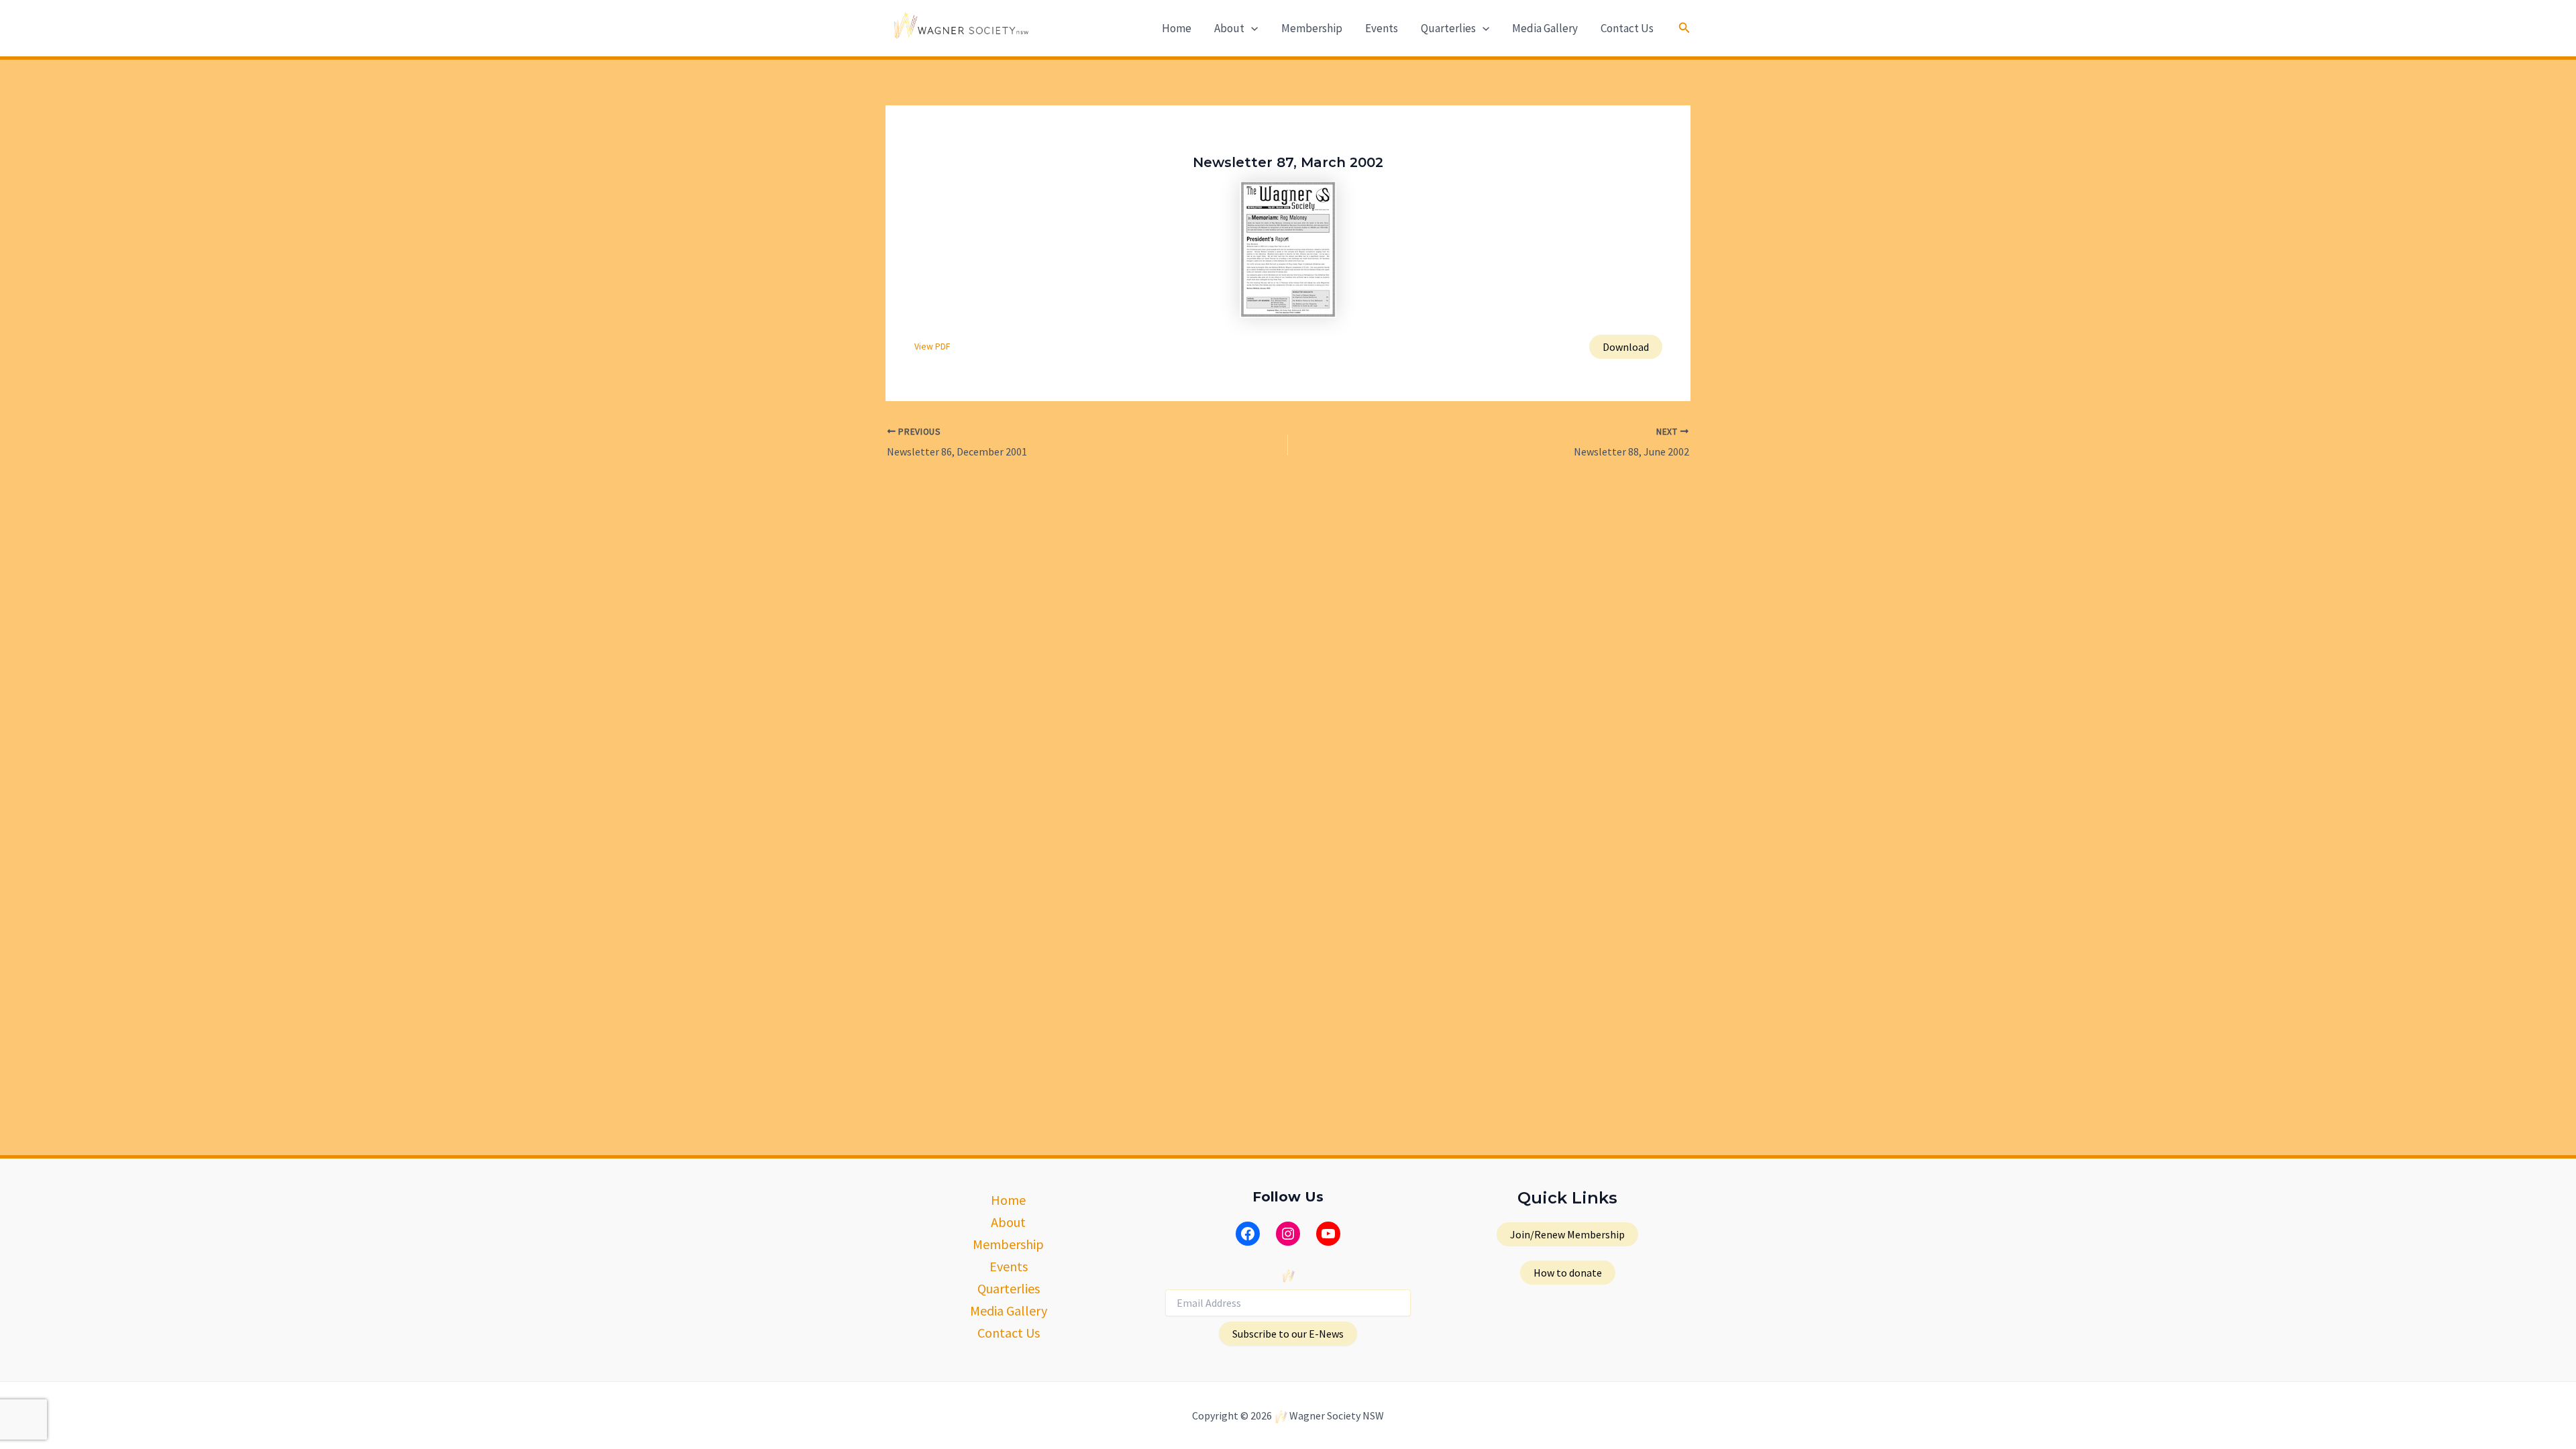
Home (1177, 28)
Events (1382, 28)
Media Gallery (1545, 28)
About (1229, 28)
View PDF (932, 346)
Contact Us (1627, 28)
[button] (1251, 28)
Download (1626, 347)
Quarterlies (1448, 28)
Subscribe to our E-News (1288, 1334)
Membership (1312, 28)
